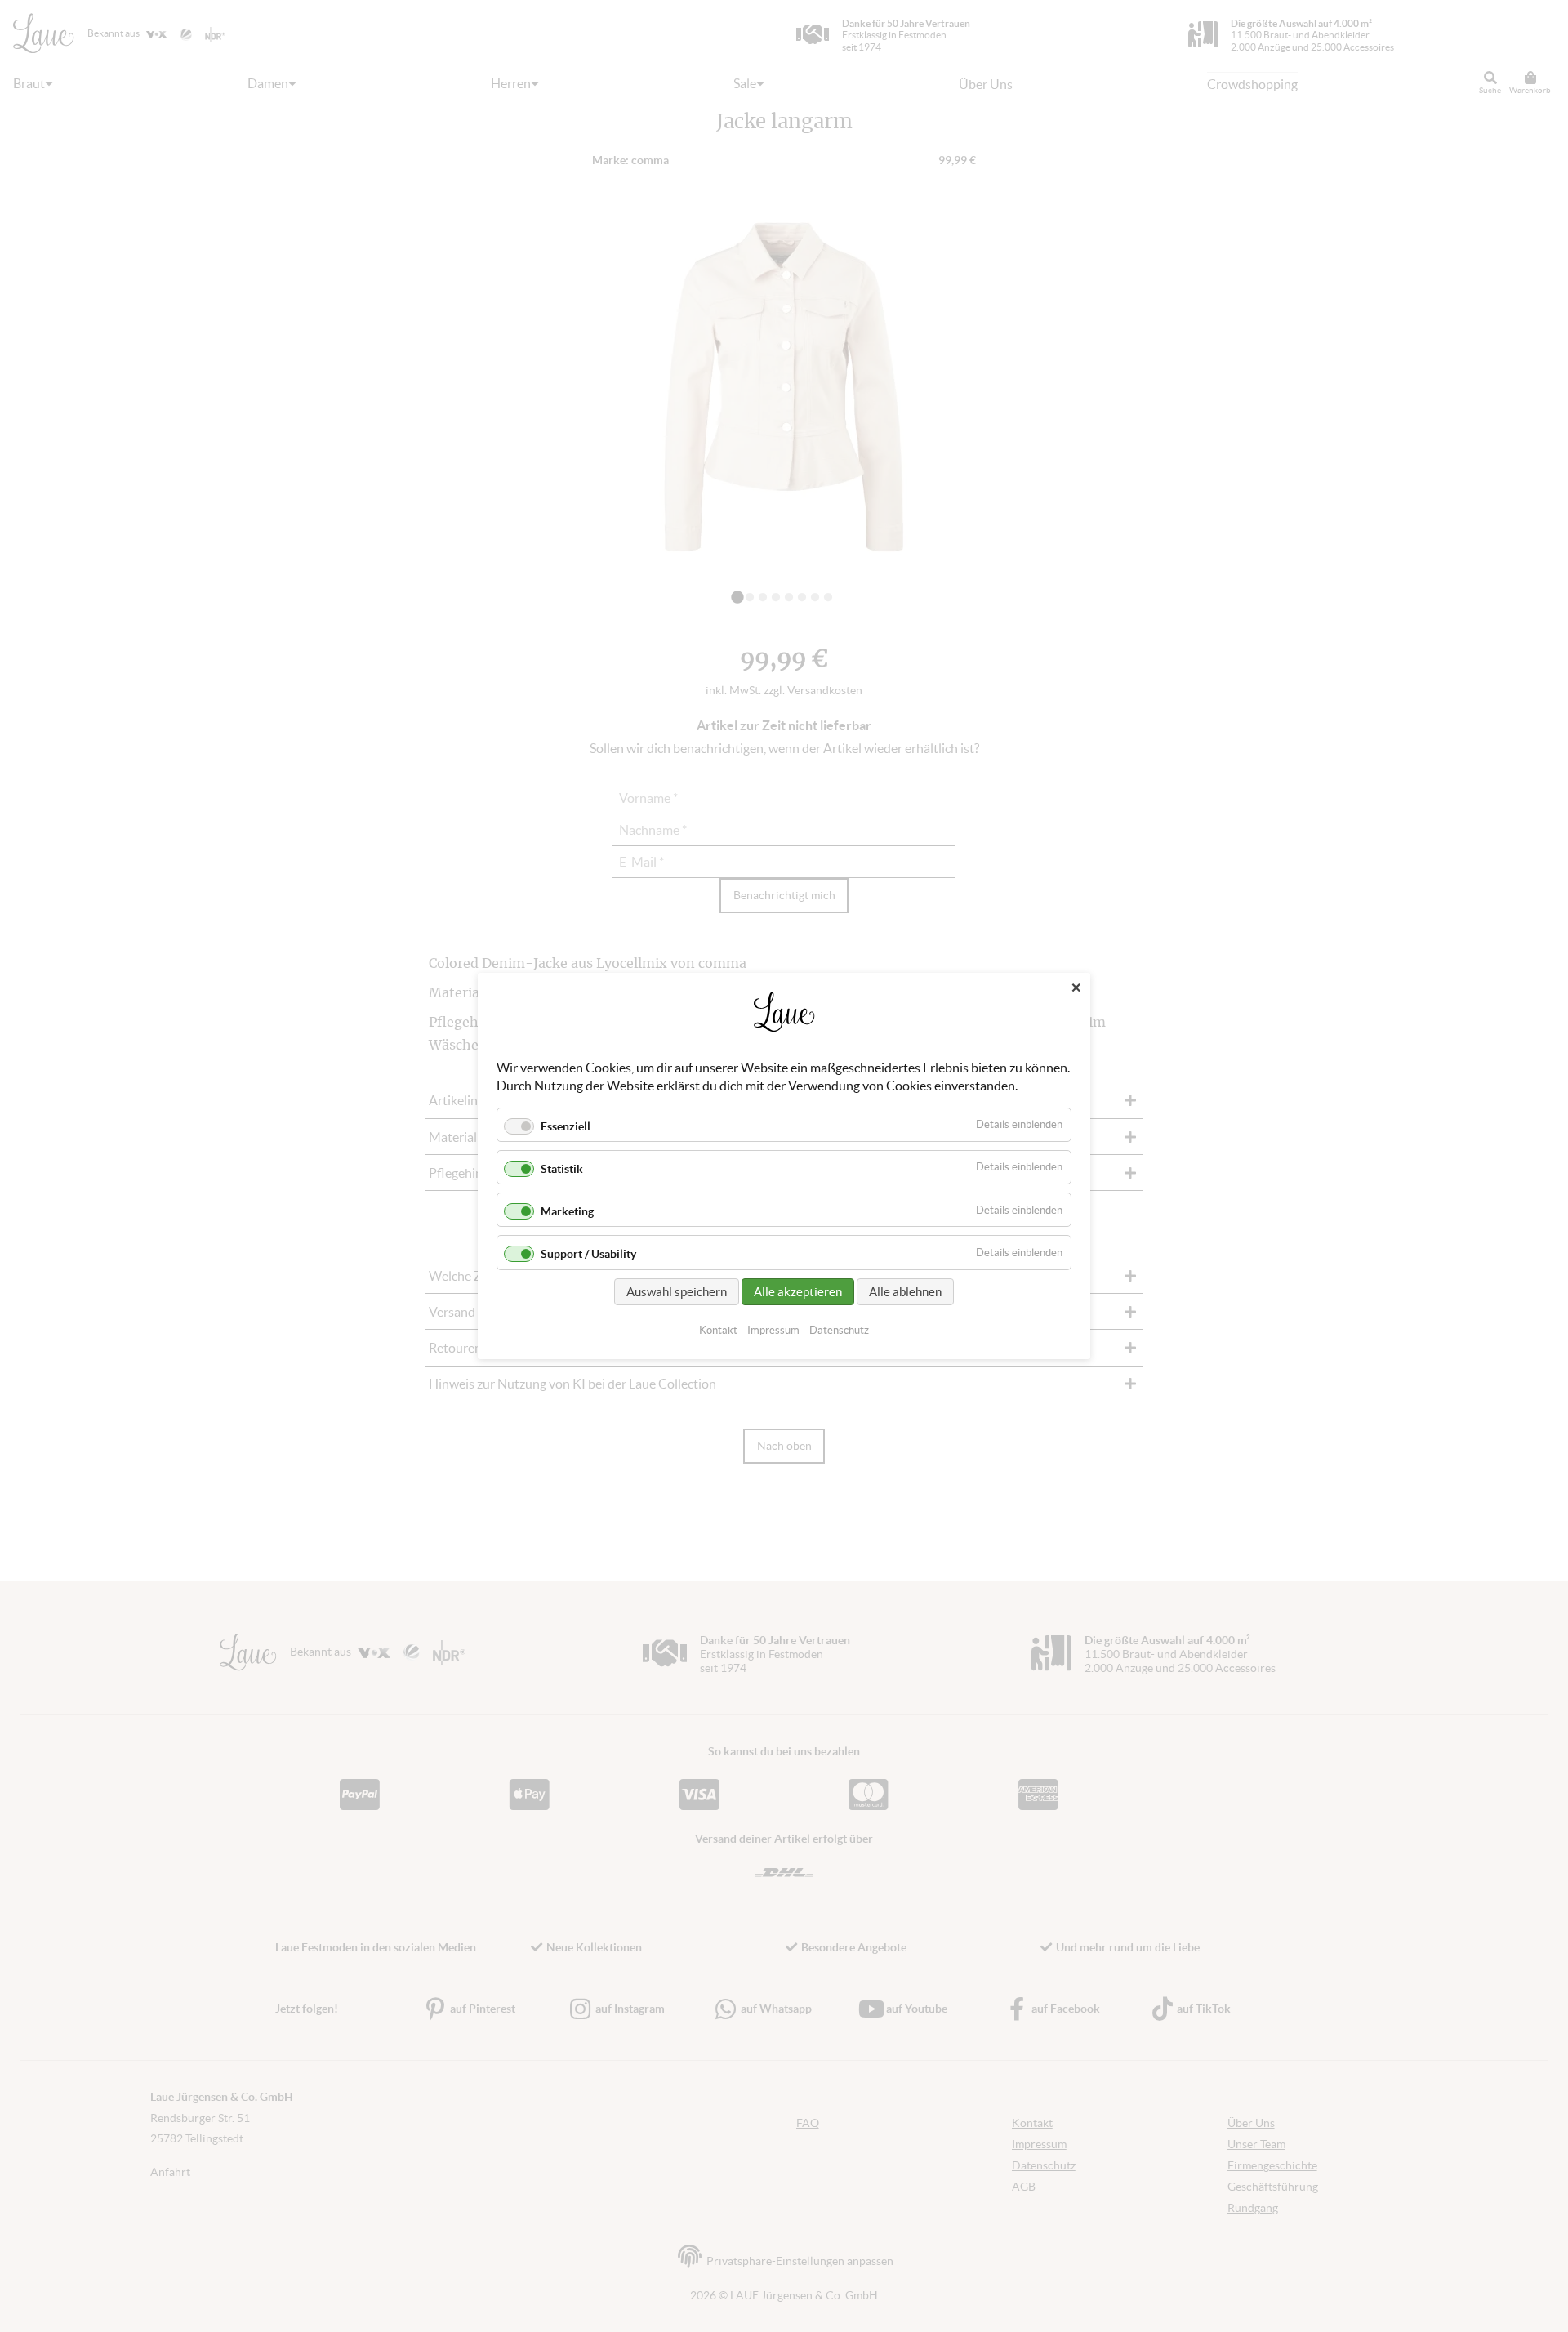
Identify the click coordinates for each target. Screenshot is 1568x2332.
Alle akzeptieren (798, 1292)
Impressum (773, 1330)
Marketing (567, 1211)
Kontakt (718, 1330)
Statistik (562, 1169)
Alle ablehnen (905, 1292)
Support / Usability (588, 1255)
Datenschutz (839, 1330)
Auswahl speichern (677, 1292)
